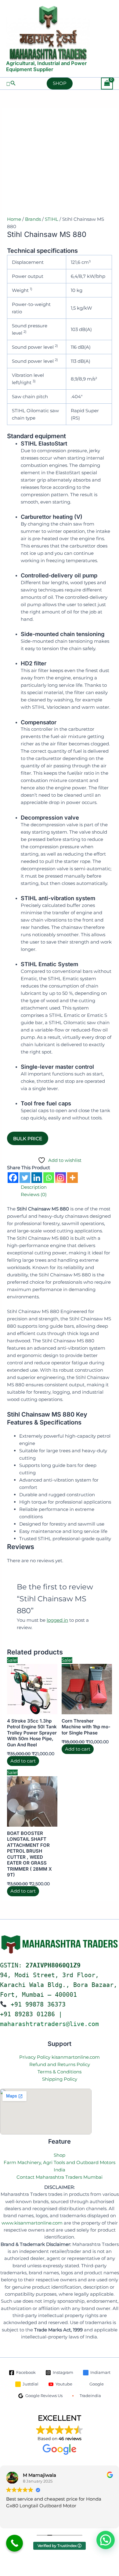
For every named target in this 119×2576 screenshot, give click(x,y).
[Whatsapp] (49, 1178)
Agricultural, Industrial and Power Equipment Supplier (47, 66)
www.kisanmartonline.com (32, 2223)
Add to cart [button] (23, 1761)
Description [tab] (34, 1187)
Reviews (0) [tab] (34, 1194)
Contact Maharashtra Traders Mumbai (60, 2177)
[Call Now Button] (14, 2543)
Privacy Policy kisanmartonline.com (60, 2057)
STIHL (52, 219)
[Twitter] (25, 1178)
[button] (11, 83)
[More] (72, 1178)
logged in (57, 1620)
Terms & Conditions (60, 2072)
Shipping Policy (60, 2079)
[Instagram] (61, 1178)
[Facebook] (13, 1178)
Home (14, 219)
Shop (60, 2155)
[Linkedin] (37, 1178)
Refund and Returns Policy (60, 2064)
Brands (33, 219)
